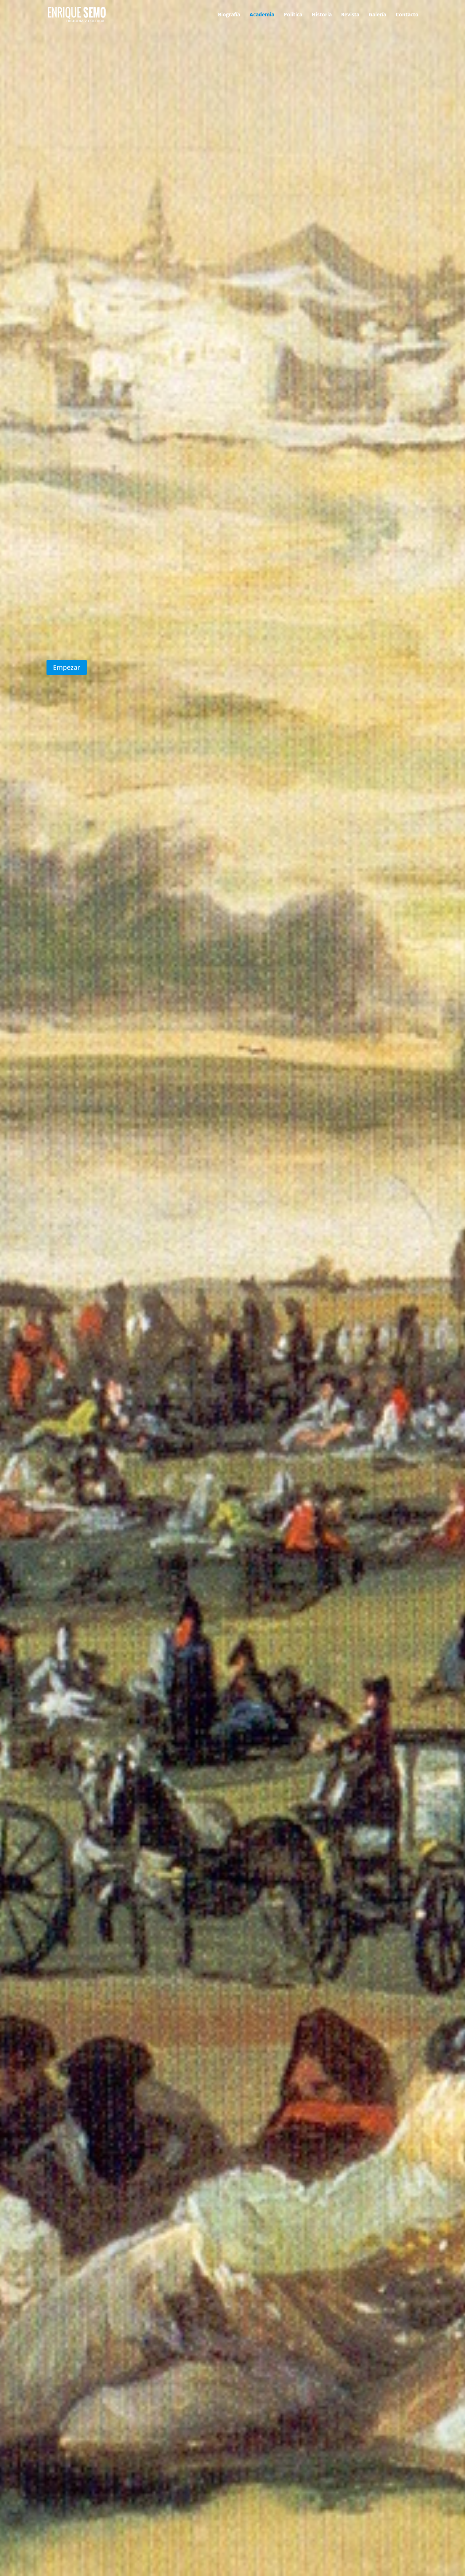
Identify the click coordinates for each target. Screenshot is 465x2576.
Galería (377, 15)
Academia (262, 15)
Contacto (407, 15)
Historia (322, 15)
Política (293, 15)
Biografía (229, 15)
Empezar (67, 667)
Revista (350, 15)
